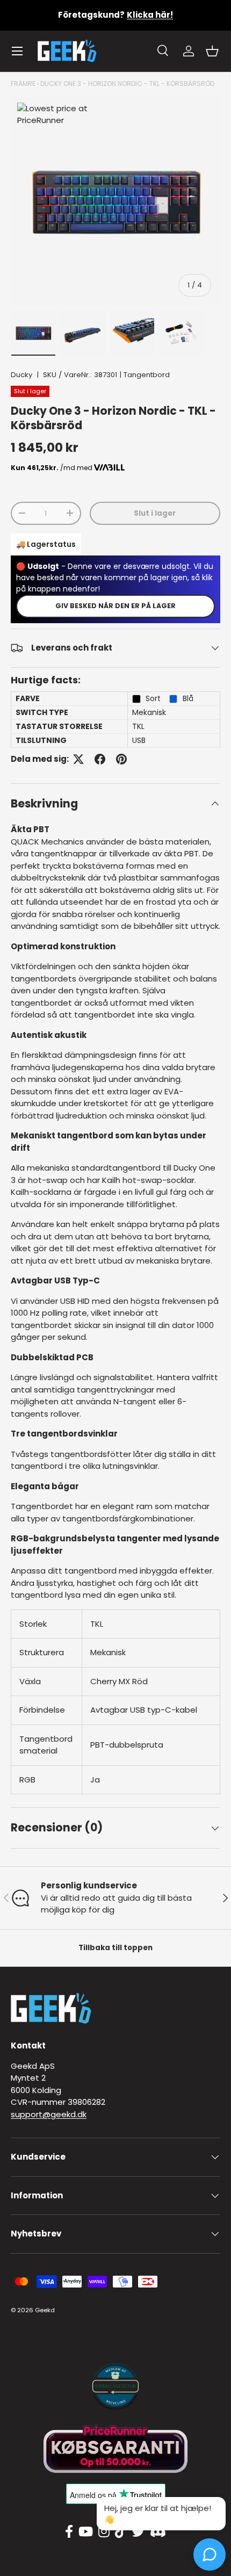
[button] (212, 51)
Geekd (45, 2310)
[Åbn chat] (210, 2555)
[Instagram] (104, 2532)
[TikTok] (121, 2532)
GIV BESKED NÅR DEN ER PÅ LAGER (115, 606)
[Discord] (158, 2532)
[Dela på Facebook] (100, 759)
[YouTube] (86, 2532)
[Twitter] (138, 2532)
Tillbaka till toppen (115, 1948)
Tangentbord (147, 375)
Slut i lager (155, 513)
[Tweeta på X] (78, 759)
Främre (23, 84)
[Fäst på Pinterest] (121, 759)
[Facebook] (69, 2532)
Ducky (21, 375)
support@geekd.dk (49, 2114)
